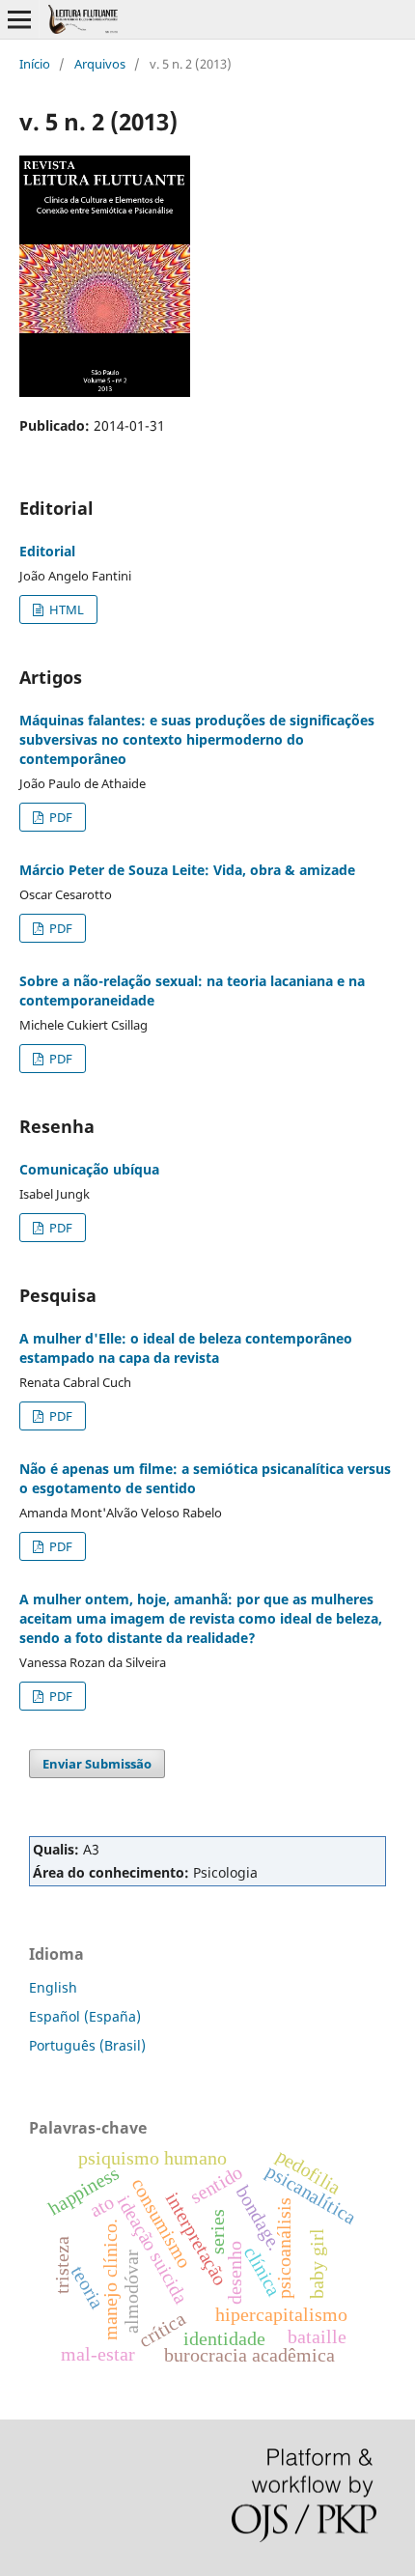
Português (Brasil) (87, 2045)
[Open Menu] (19, 19)
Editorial (47, 551)
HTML (65, 609)
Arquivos (100, 64)
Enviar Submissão (97, 1764)
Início (35, 64)
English (53, 1987)
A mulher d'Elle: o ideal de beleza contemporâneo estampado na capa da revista (186, 1348)
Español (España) (85, 2016)
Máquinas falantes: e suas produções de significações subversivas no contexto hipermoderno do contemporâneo (197, 739)
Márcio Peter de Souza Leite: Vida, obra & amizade (187, 870)
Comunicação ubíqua (89, 1169)
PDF (59, 817)
